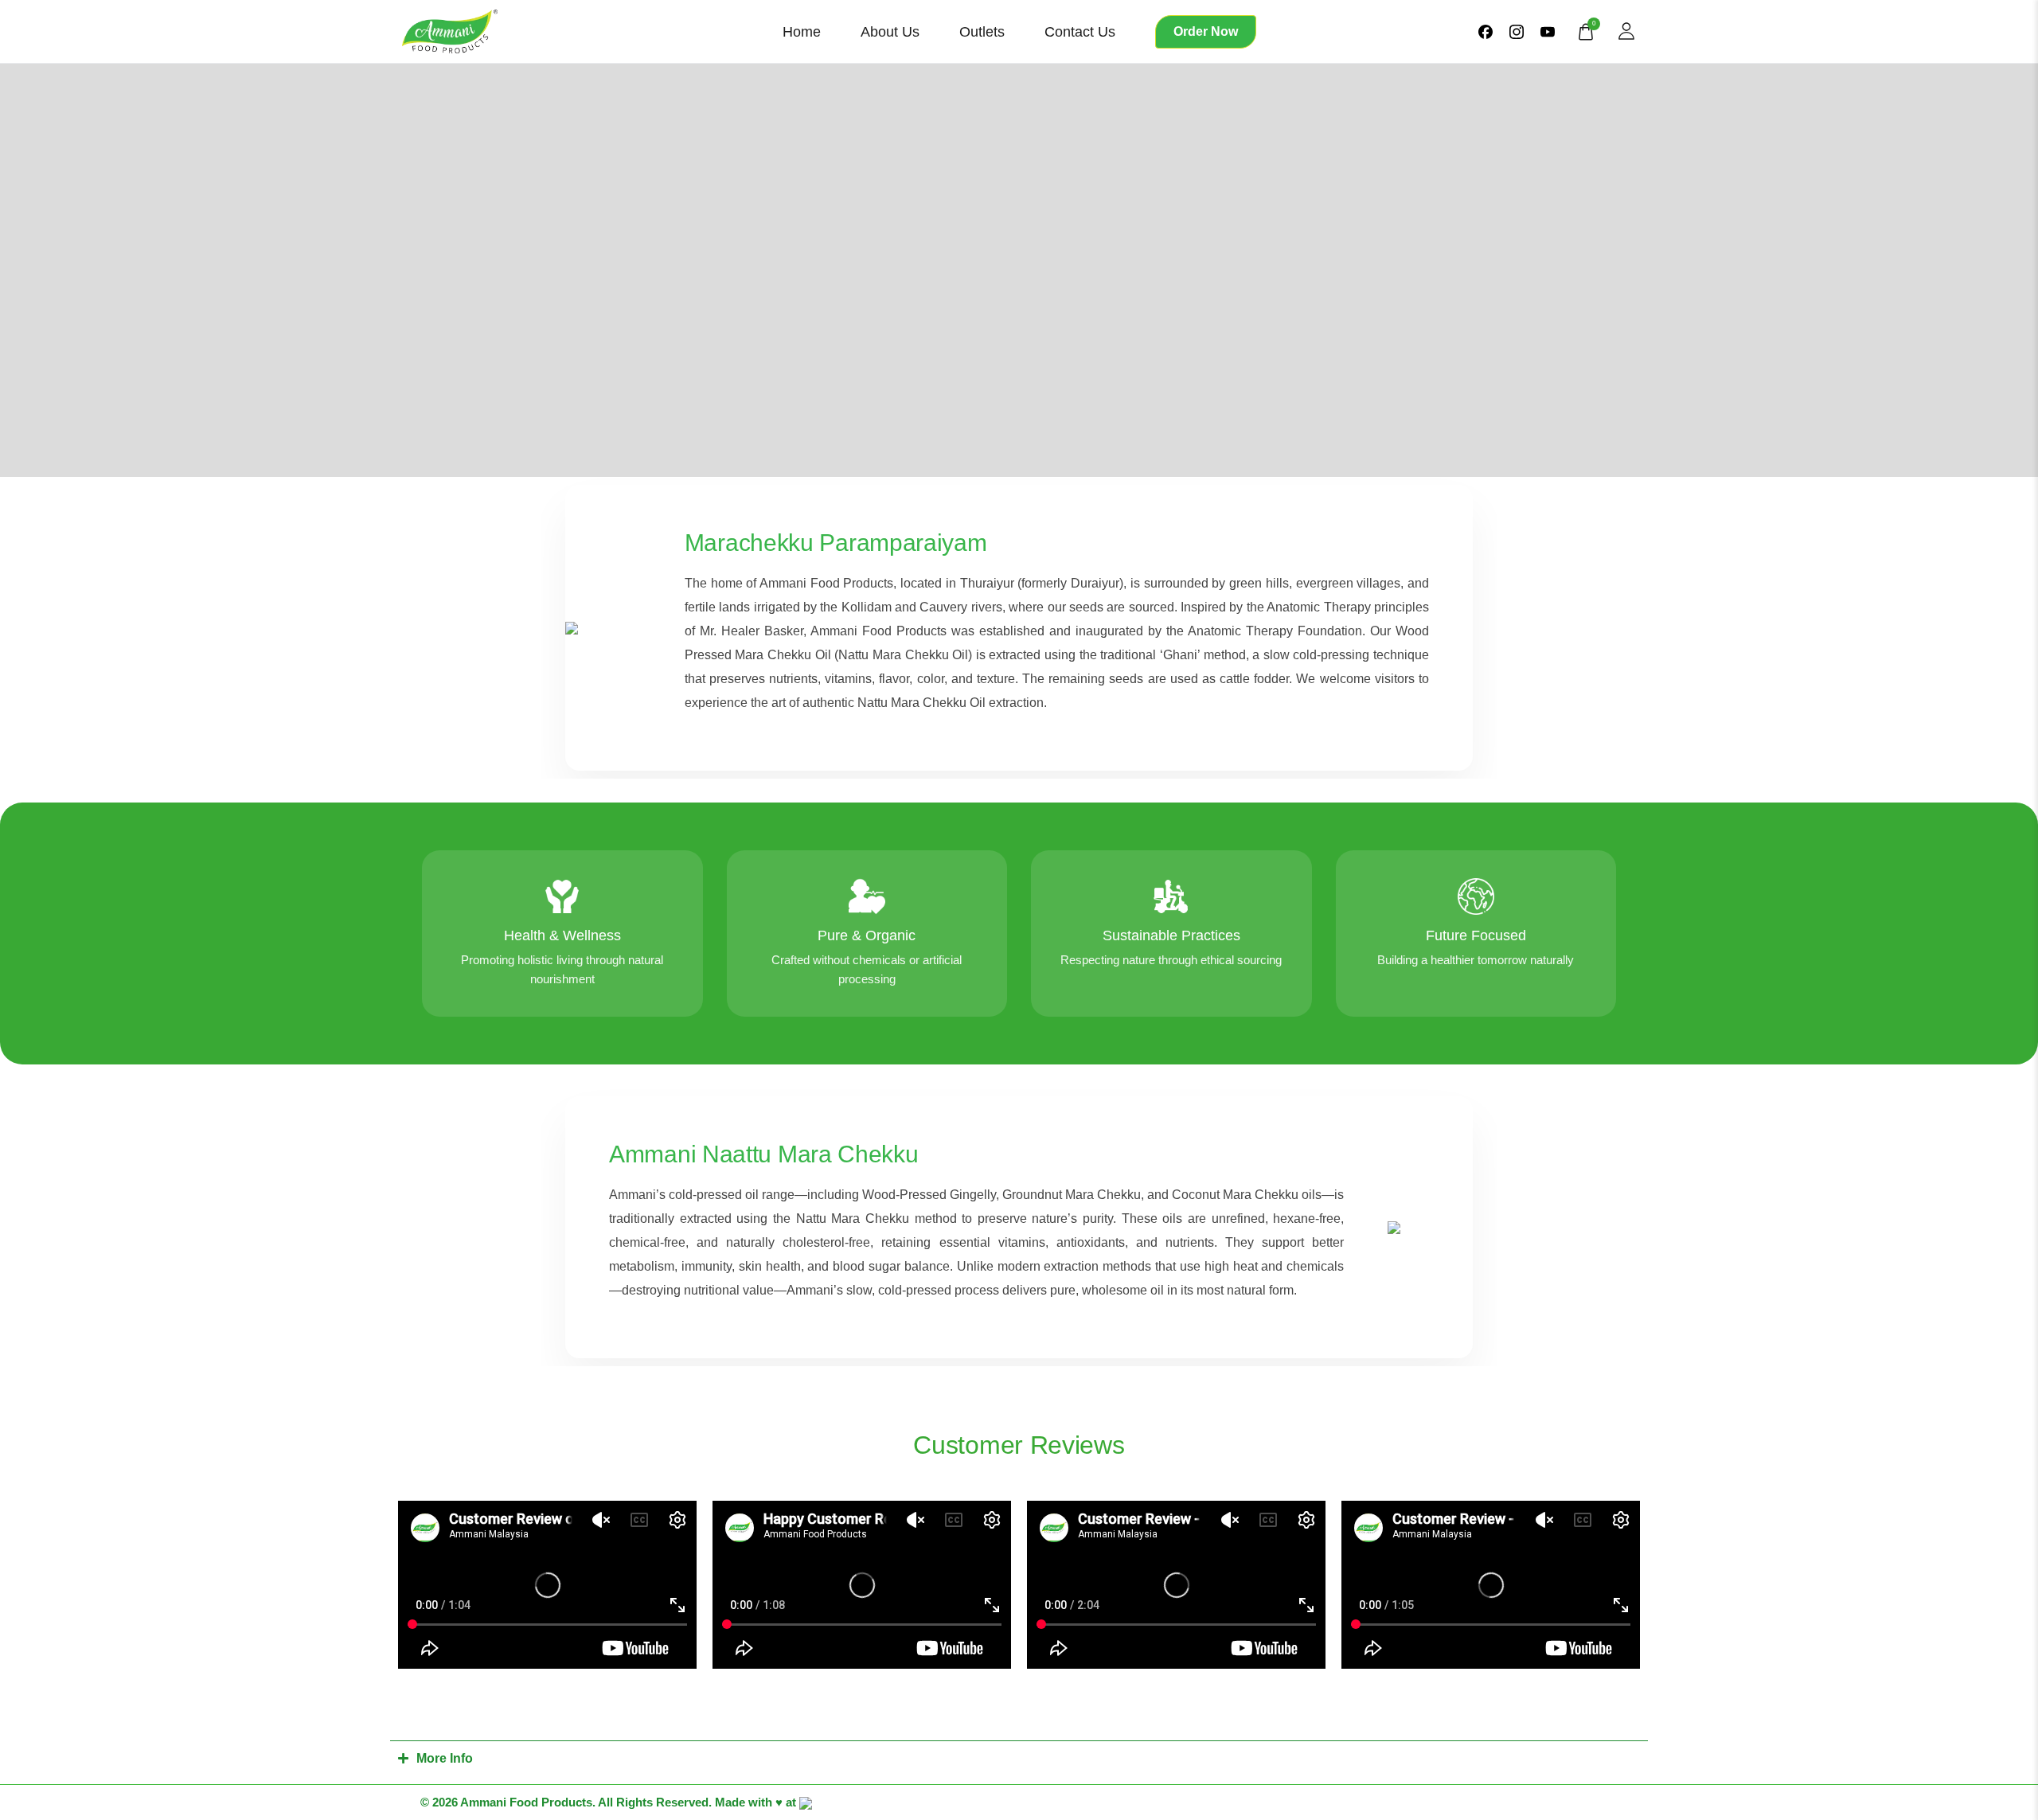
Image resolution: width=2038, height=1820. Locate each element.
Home (802, 32)
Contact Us (1080, 32)
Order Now (1206, 31)
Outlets (982, 32)
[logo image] (450, 30)
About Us (890, 32)
